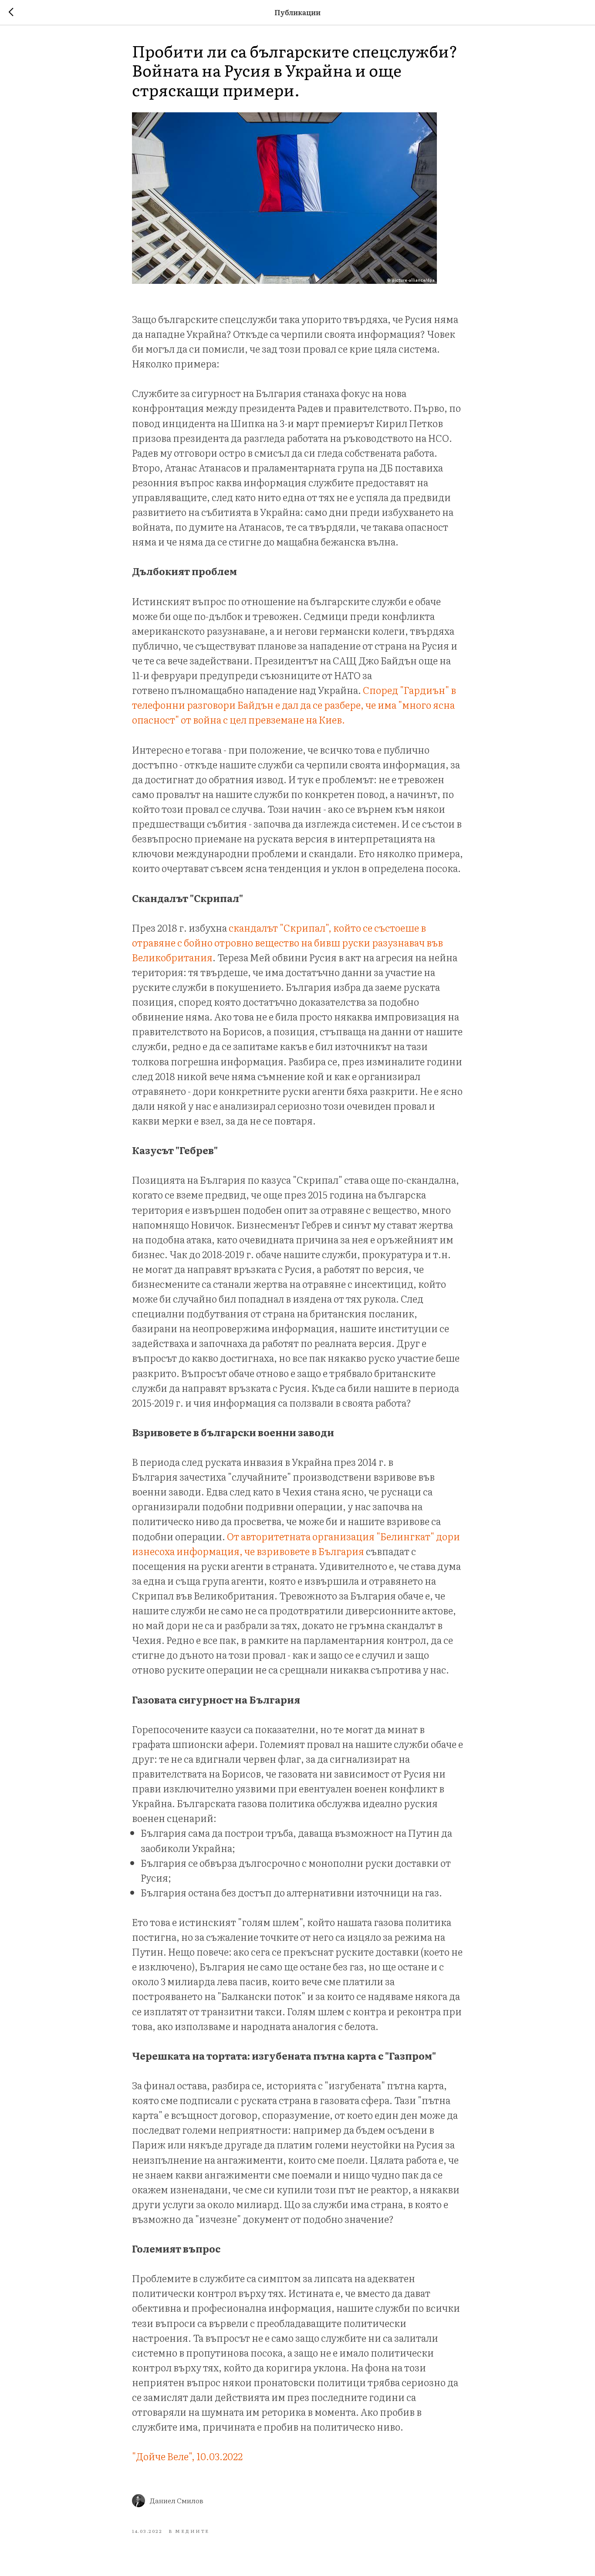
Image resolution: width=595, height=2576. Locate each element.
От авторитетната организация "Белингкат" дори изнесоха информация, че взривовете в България (296, 1544)
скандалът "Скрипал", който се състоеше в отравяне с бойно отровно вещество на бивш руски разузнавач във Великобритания (287, 942)
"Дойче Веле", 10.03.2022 (187, 2456)
